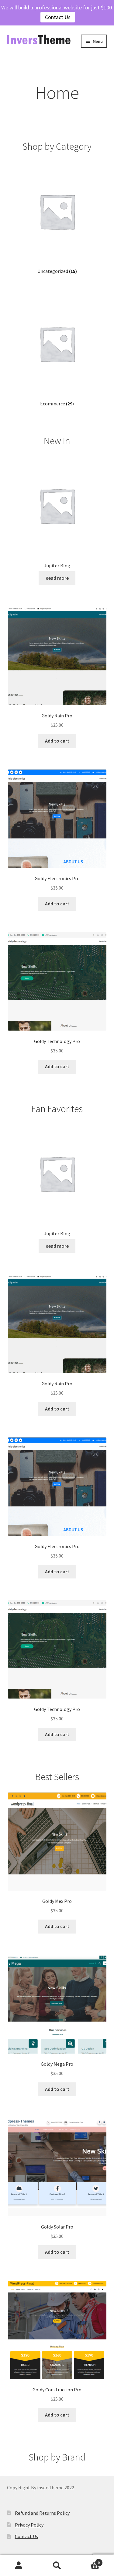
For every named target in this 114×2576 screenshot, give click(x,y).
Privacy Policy (29, 2525)
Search (57, 2566)
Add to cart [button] (57, 741)
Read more (57, 578)
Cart (88, 2560)
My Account (19, 2566)
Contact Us (58, 17)
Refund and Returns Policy (42, 2513)
